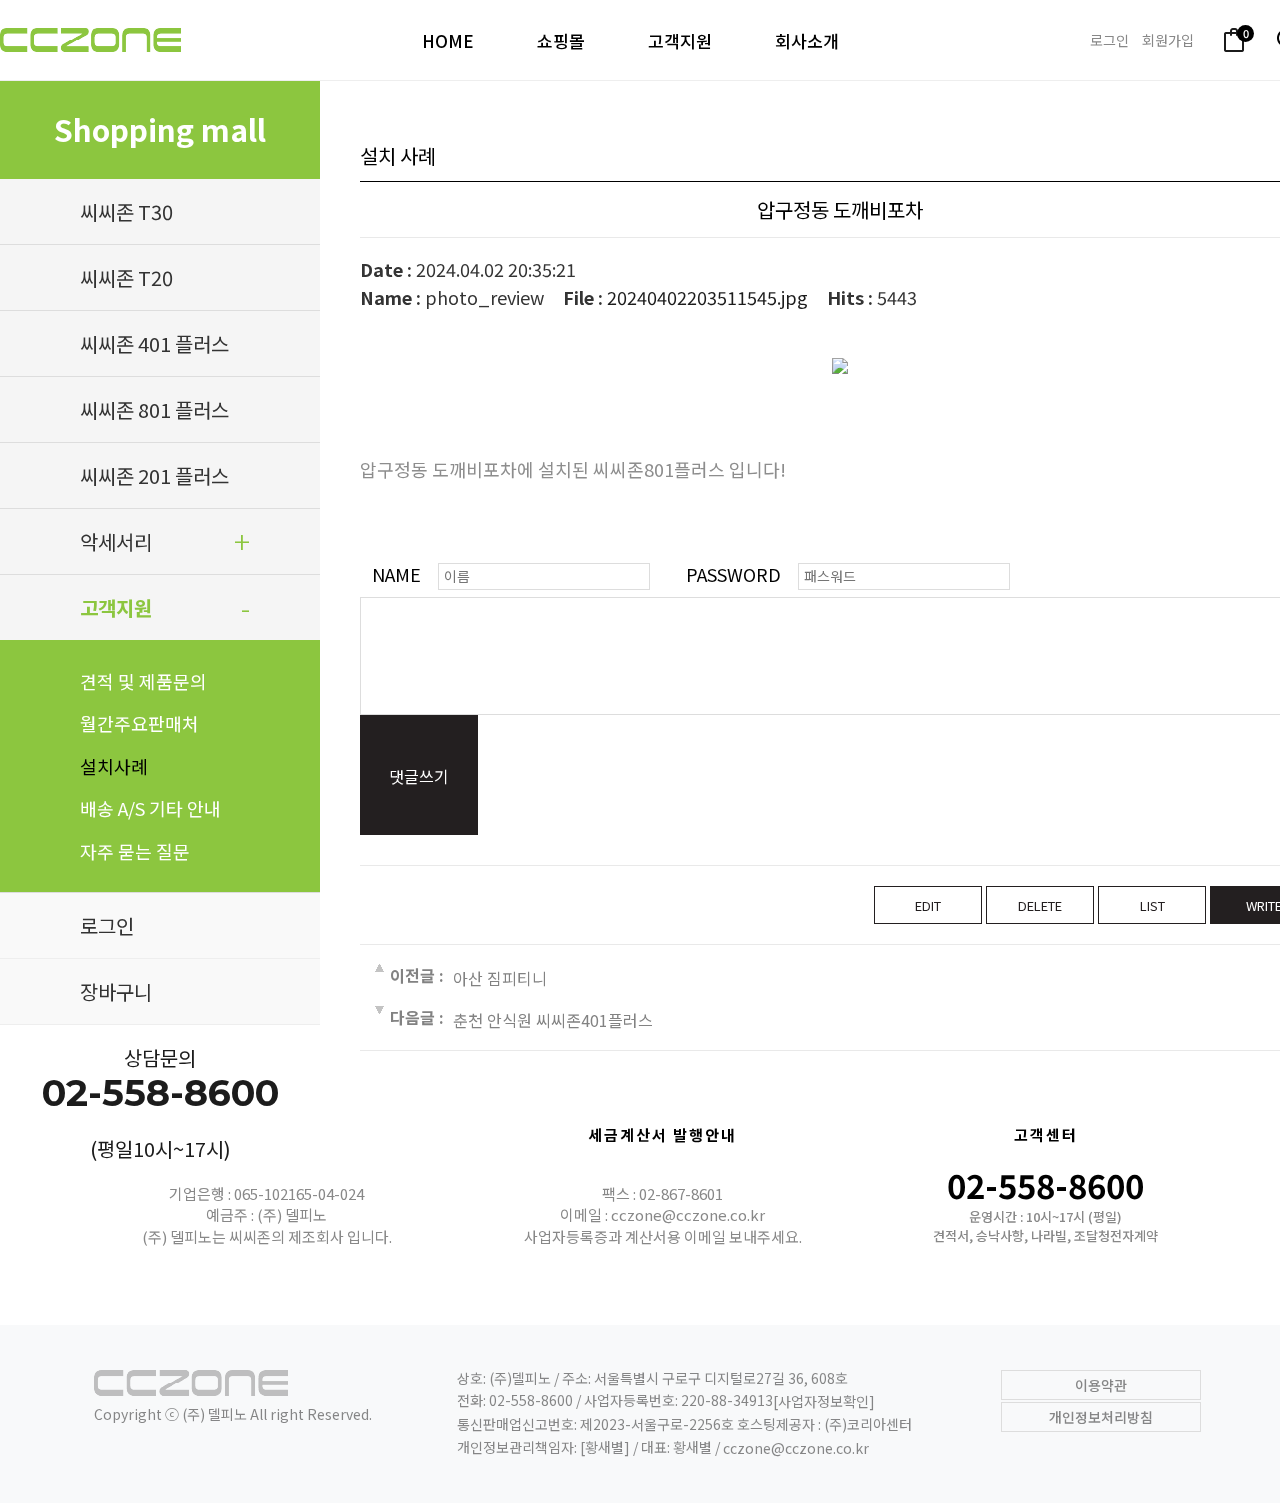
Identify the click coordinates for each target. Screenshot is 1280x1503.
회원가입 (1168, 40)
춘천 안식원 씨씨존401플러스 (553, 1020)
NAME (396, 574)
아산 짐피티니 (500, 977)
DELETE (1040, 905)
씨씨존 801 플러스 (154, 409)
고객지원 (680, 40)
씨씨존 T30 (126, 211)
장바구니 (116, 991)
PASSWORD (733, 574)
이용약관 (1101, 1385)
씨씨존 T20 (126, 277)
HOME (448, 40)
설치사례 (114, 766)
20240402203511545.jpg (707, 297)
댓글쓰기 (419, 776)
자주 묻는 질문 (135, 851)
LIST (1152, 905)
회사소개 (807, 40)
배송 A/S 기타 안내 (150, 808)
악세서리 (116, 541)
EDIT (928, 905)
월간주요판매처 (139, 723)
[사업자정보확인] (824, 1402)
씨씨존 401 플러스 (154, 343)
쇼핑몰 (561, 40)
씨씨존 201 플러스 (154, 475)
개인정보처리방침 (1101, 1417)
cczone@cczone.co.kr (796, 1448)
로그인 (1109, 40)
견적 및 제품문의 (143, 681)
